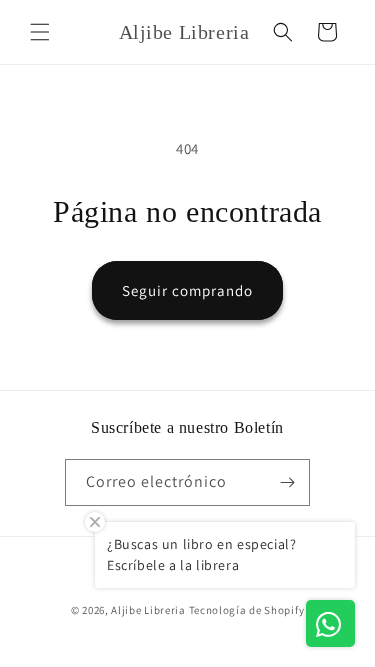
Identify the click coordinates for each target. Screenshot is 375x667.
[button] (40, 32)
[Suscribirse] (287, 482)
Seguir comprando (187, 290)
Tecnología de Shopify (247, 610)
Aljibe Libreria (148, 610)
